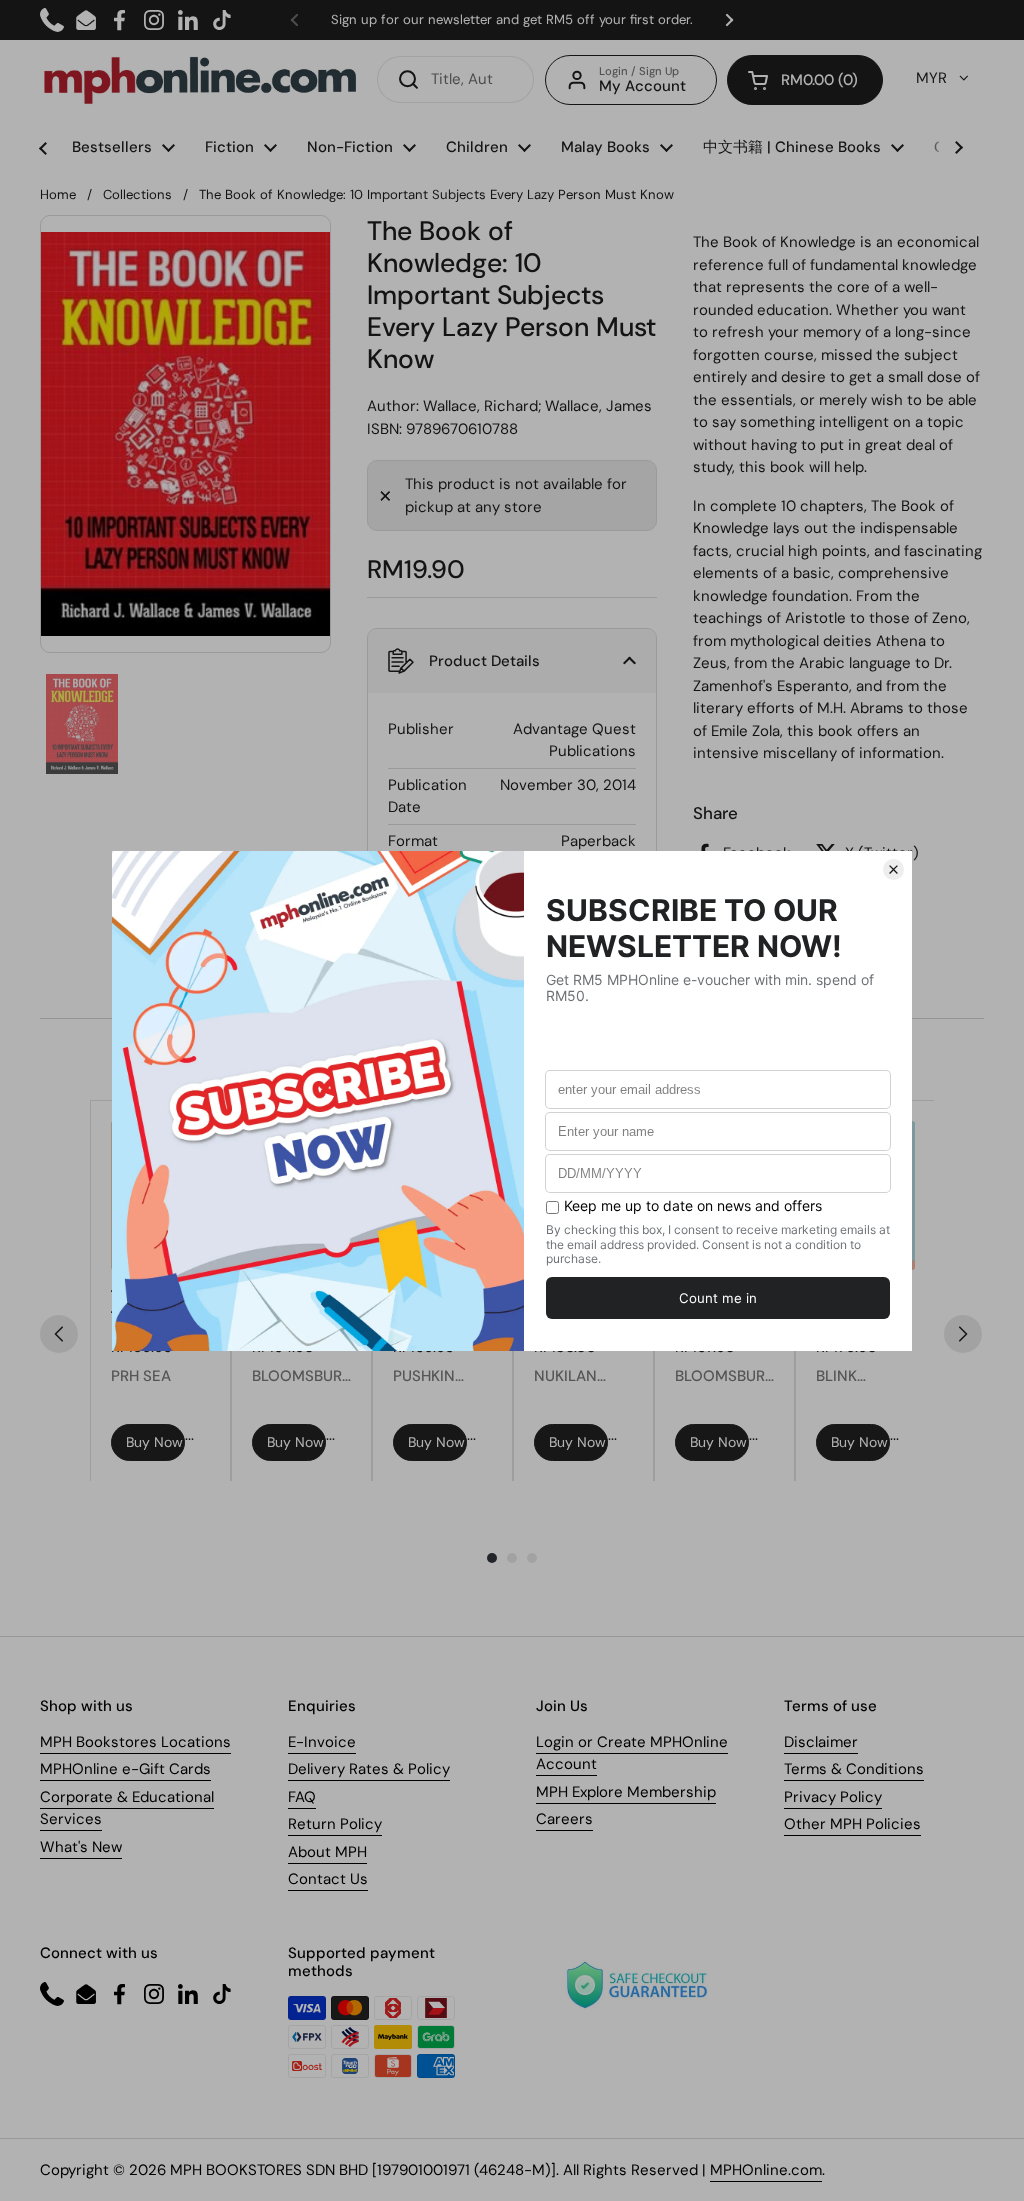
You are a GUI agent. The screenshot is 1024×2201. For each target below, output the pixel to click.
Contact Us (328, 1879)
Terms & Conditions (854, 1769)
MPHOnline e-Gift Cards (125, 1769)
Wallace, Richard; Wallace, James (537, 406)
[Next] (963, 1334)
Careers (564, 1819)
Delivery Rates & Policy (369, 1769)
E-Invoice (322, 1742)
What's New (81, 1847)
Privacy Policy (833, 1797)
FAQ (302, 1797)
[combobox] (455, 79)
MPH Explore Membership (626, 1792)
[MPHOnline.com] (200, 80)
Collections (137, 194)
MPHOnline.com (766, 2170)
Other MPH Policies (852, 1824)
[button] (805, 80)
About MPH (327, 1852)
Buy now (154, 1442)
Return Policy (335, 1824)
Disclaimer (821, 1742)
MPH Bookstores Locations (135, 1742)
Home (58, 194)
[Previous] (59, 1334)
